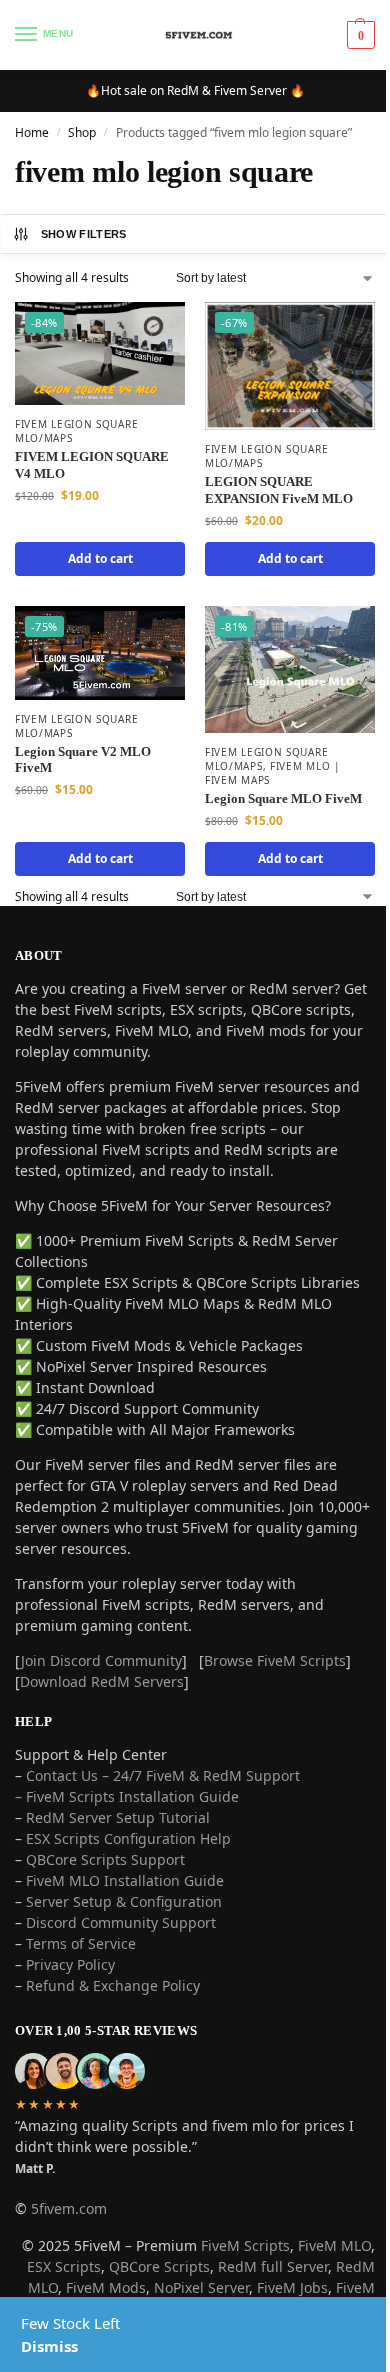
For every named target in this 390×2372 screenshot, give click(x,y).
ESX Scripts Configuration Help (128, 1838)
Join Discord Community (101, 1660)
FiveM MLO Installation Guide (125, 1880)
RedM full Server (273, 2266)
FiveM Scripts (245, 2245)
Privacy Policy (70, 1964)
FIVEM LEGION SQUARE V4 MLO (92, 465)
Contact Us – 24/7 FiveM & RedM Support (163, 1775)
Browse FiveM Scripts (275, 1660)
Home (32, 132)
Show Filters (84, 234)
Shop (82, 132)
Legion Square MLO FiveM (283, 798)
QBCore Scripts (159, 2266)
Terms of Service (81, 1943)
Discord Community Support (121, 1922)
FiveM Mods (106, 2287)
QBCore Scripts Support (105, 1859)
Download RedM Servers (102, 1681)
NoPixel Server (201, 2287)
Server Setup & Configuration (122, 1901)
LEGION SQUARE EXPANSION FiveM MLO (279, 490)
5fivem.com (69, 2208)
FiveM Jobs (292, 2287)
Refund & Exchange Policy (113, 1985)
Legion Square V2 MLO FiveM (83, 760)
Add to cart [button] (100, 558)
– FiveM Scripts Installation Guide (127, 1796)
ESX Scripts (64, 2266)
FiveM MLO (334, 2245)
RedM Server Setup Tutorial (118, 1817)
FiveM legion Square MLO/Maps (76, 431)
